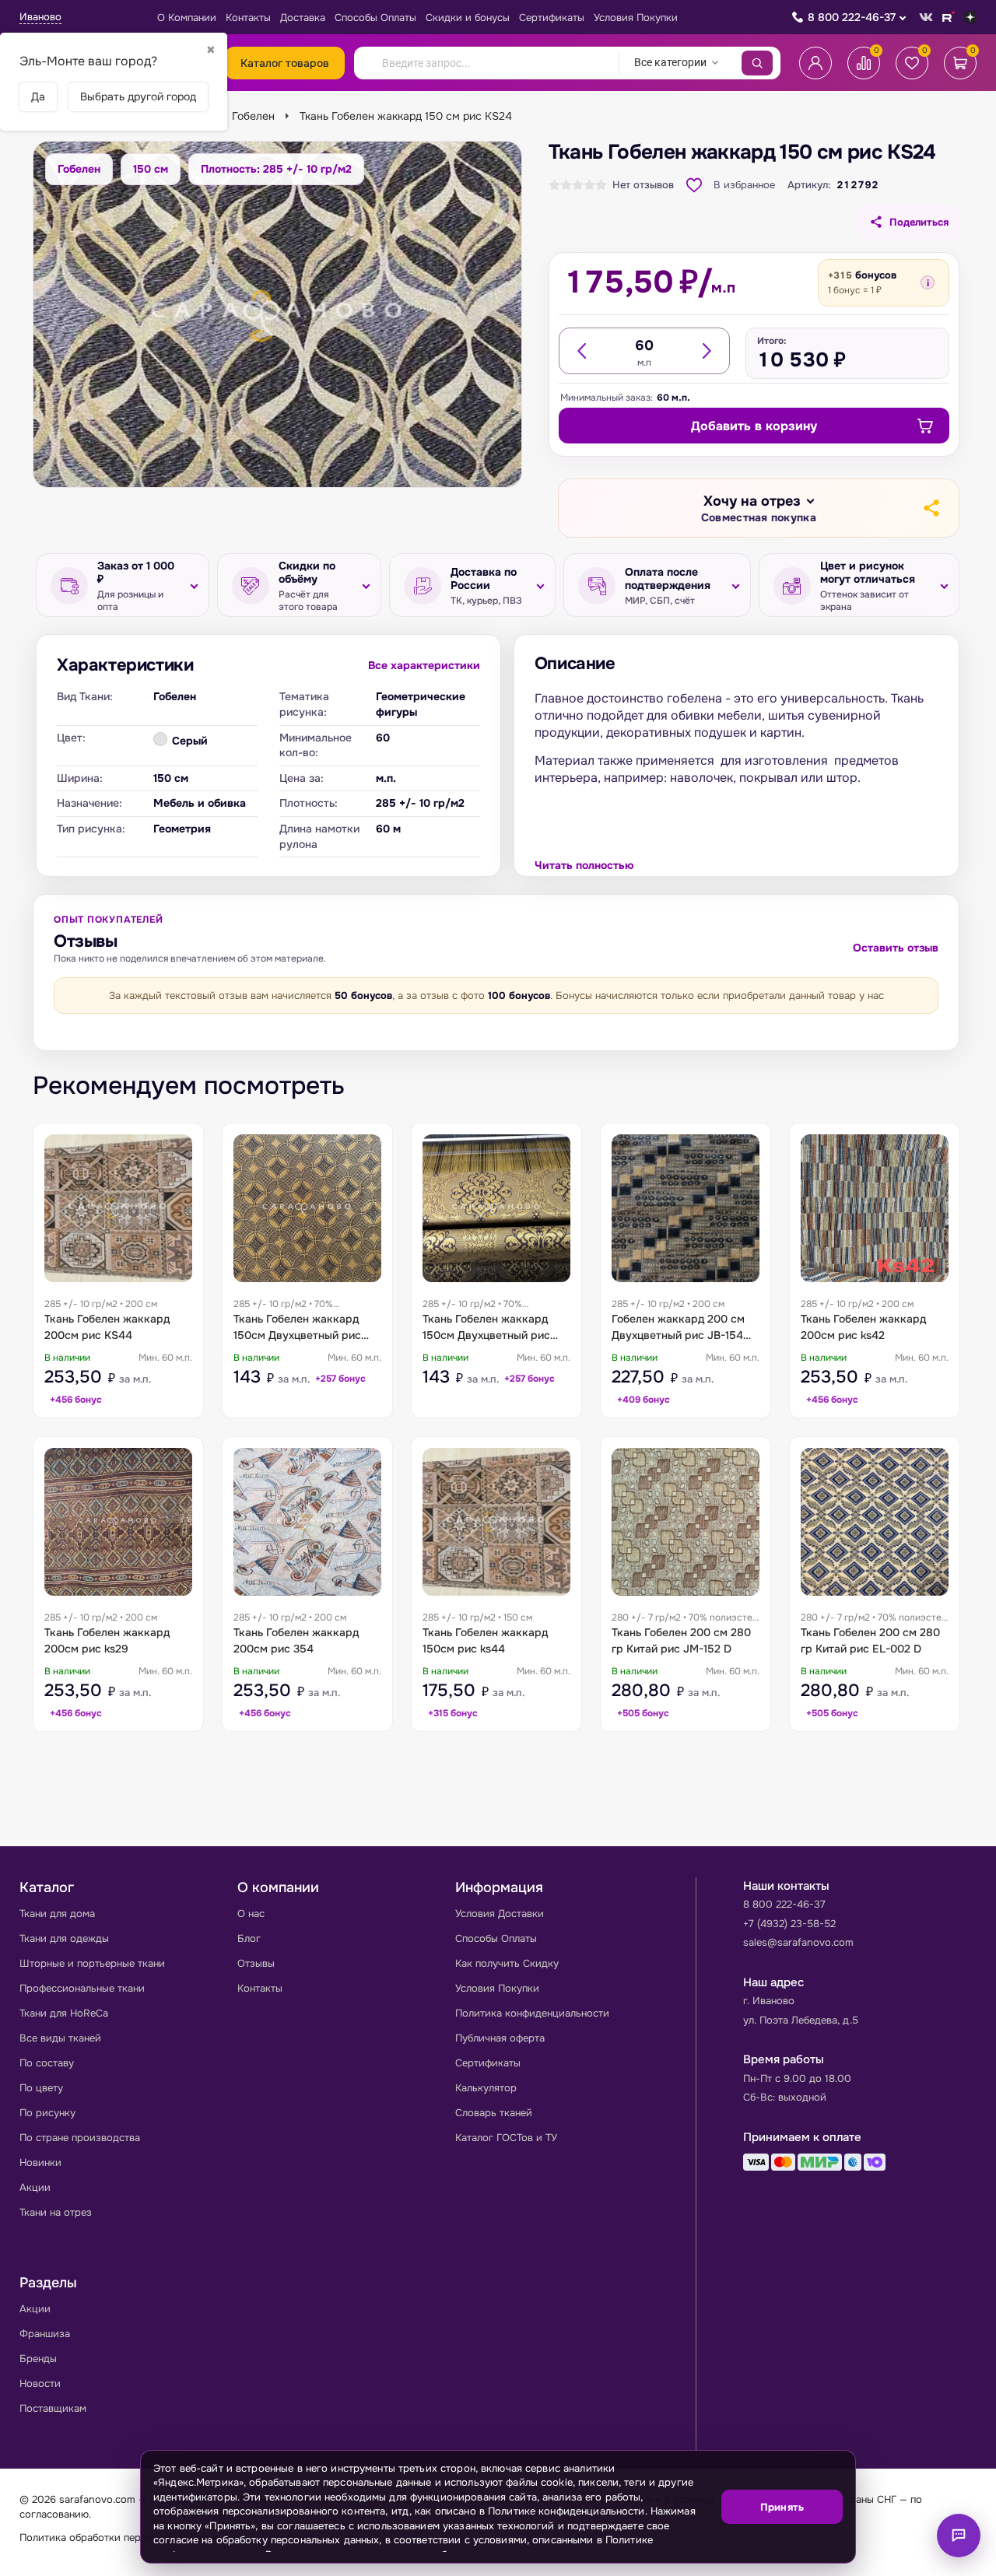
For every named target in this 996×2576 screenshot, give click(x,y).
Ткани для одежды (64, 1938)
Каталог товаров (285, 63)
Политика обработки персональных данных (125, 2537)
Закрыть (825, 2553)
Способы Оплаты (375, 18)
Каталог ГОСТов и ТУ (506, 2138)
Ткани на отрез (56, 2212)
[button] (759, 509)
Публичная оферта (500, 2038)
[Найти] (757, 63)
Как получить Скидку (507, 1963)
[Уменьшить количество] (583, 351)
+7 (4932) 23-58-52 (789, 1924)
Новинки (40, 2162)
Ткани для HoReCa (64, 2013)
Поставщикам (53, 2408)
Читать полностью (584, 865)
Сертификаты (552, 18)
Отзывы (256, 1963)
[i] (928, 282)
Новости (40, 2383)
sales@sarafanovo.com (798, 1942)
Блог (249, 1938)
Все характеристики (424, 665)
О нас (251, 1914)
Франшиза (45, 2334)
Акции (35, 2187)
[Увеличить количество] (706, 351)
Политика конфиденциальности (532, 2013)
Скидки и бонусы (468, 18)
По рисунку (47, 2113)
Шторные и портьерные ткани (92, 1963)
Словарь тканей (494, 2113)
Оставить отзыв (896, 948)
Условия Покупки (636, 18)
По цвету (41, 2088)
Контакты (248, 18)
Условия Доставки (500, 1914)
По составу (47, 2063)
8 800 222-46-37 (852, 17)
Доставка (303, 18)
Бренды (38, 2359)
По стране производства (80, 2138)
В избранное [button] (744, 185)
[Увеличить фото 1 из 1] (277, 314)
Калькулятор (486, 2088)
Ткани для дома (57, 1914)
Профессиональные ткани (82, 1988)
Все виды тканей (60, 2038)
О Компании (187, 18)
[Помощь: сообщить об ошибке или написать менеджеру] (959, 2536)
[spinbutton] (644, 345)
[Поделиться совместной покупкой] (931, 508)
